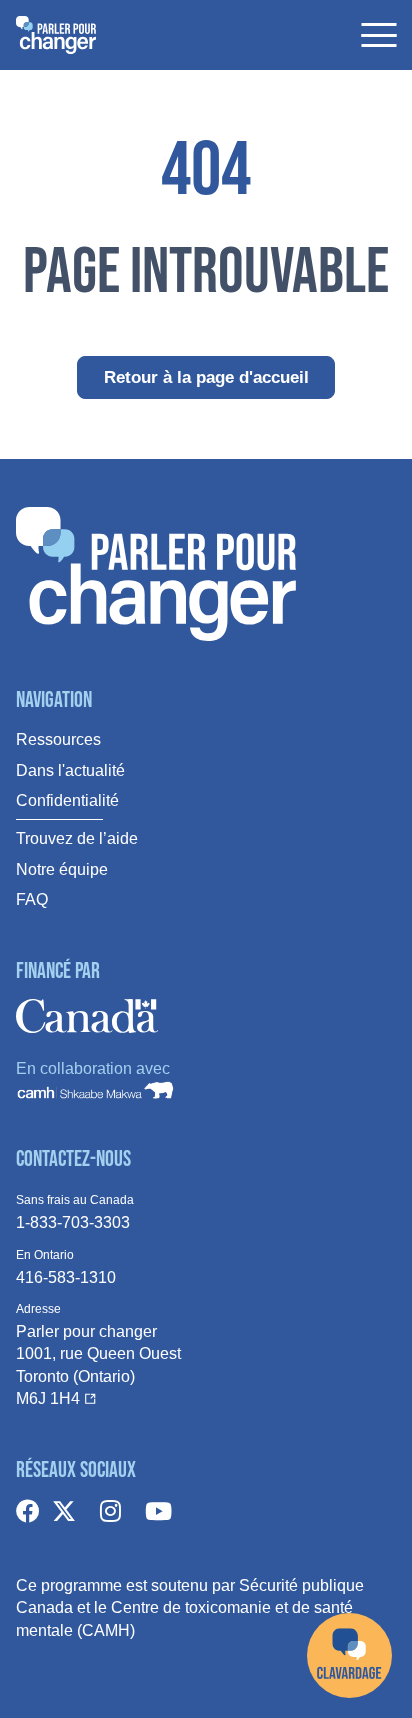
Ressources (58, 739)
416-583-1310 (66, 1277)
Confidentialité (67, 800)
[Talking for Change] (56, 35)
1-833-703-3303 (73, 1222)
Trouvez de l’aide (77, 838)
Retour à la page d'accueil (206, 377)
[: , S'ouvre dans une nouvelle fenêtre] (28, 1512)
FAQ (32, 899)
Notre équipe (62, 869)
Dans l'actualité (70, 770)
